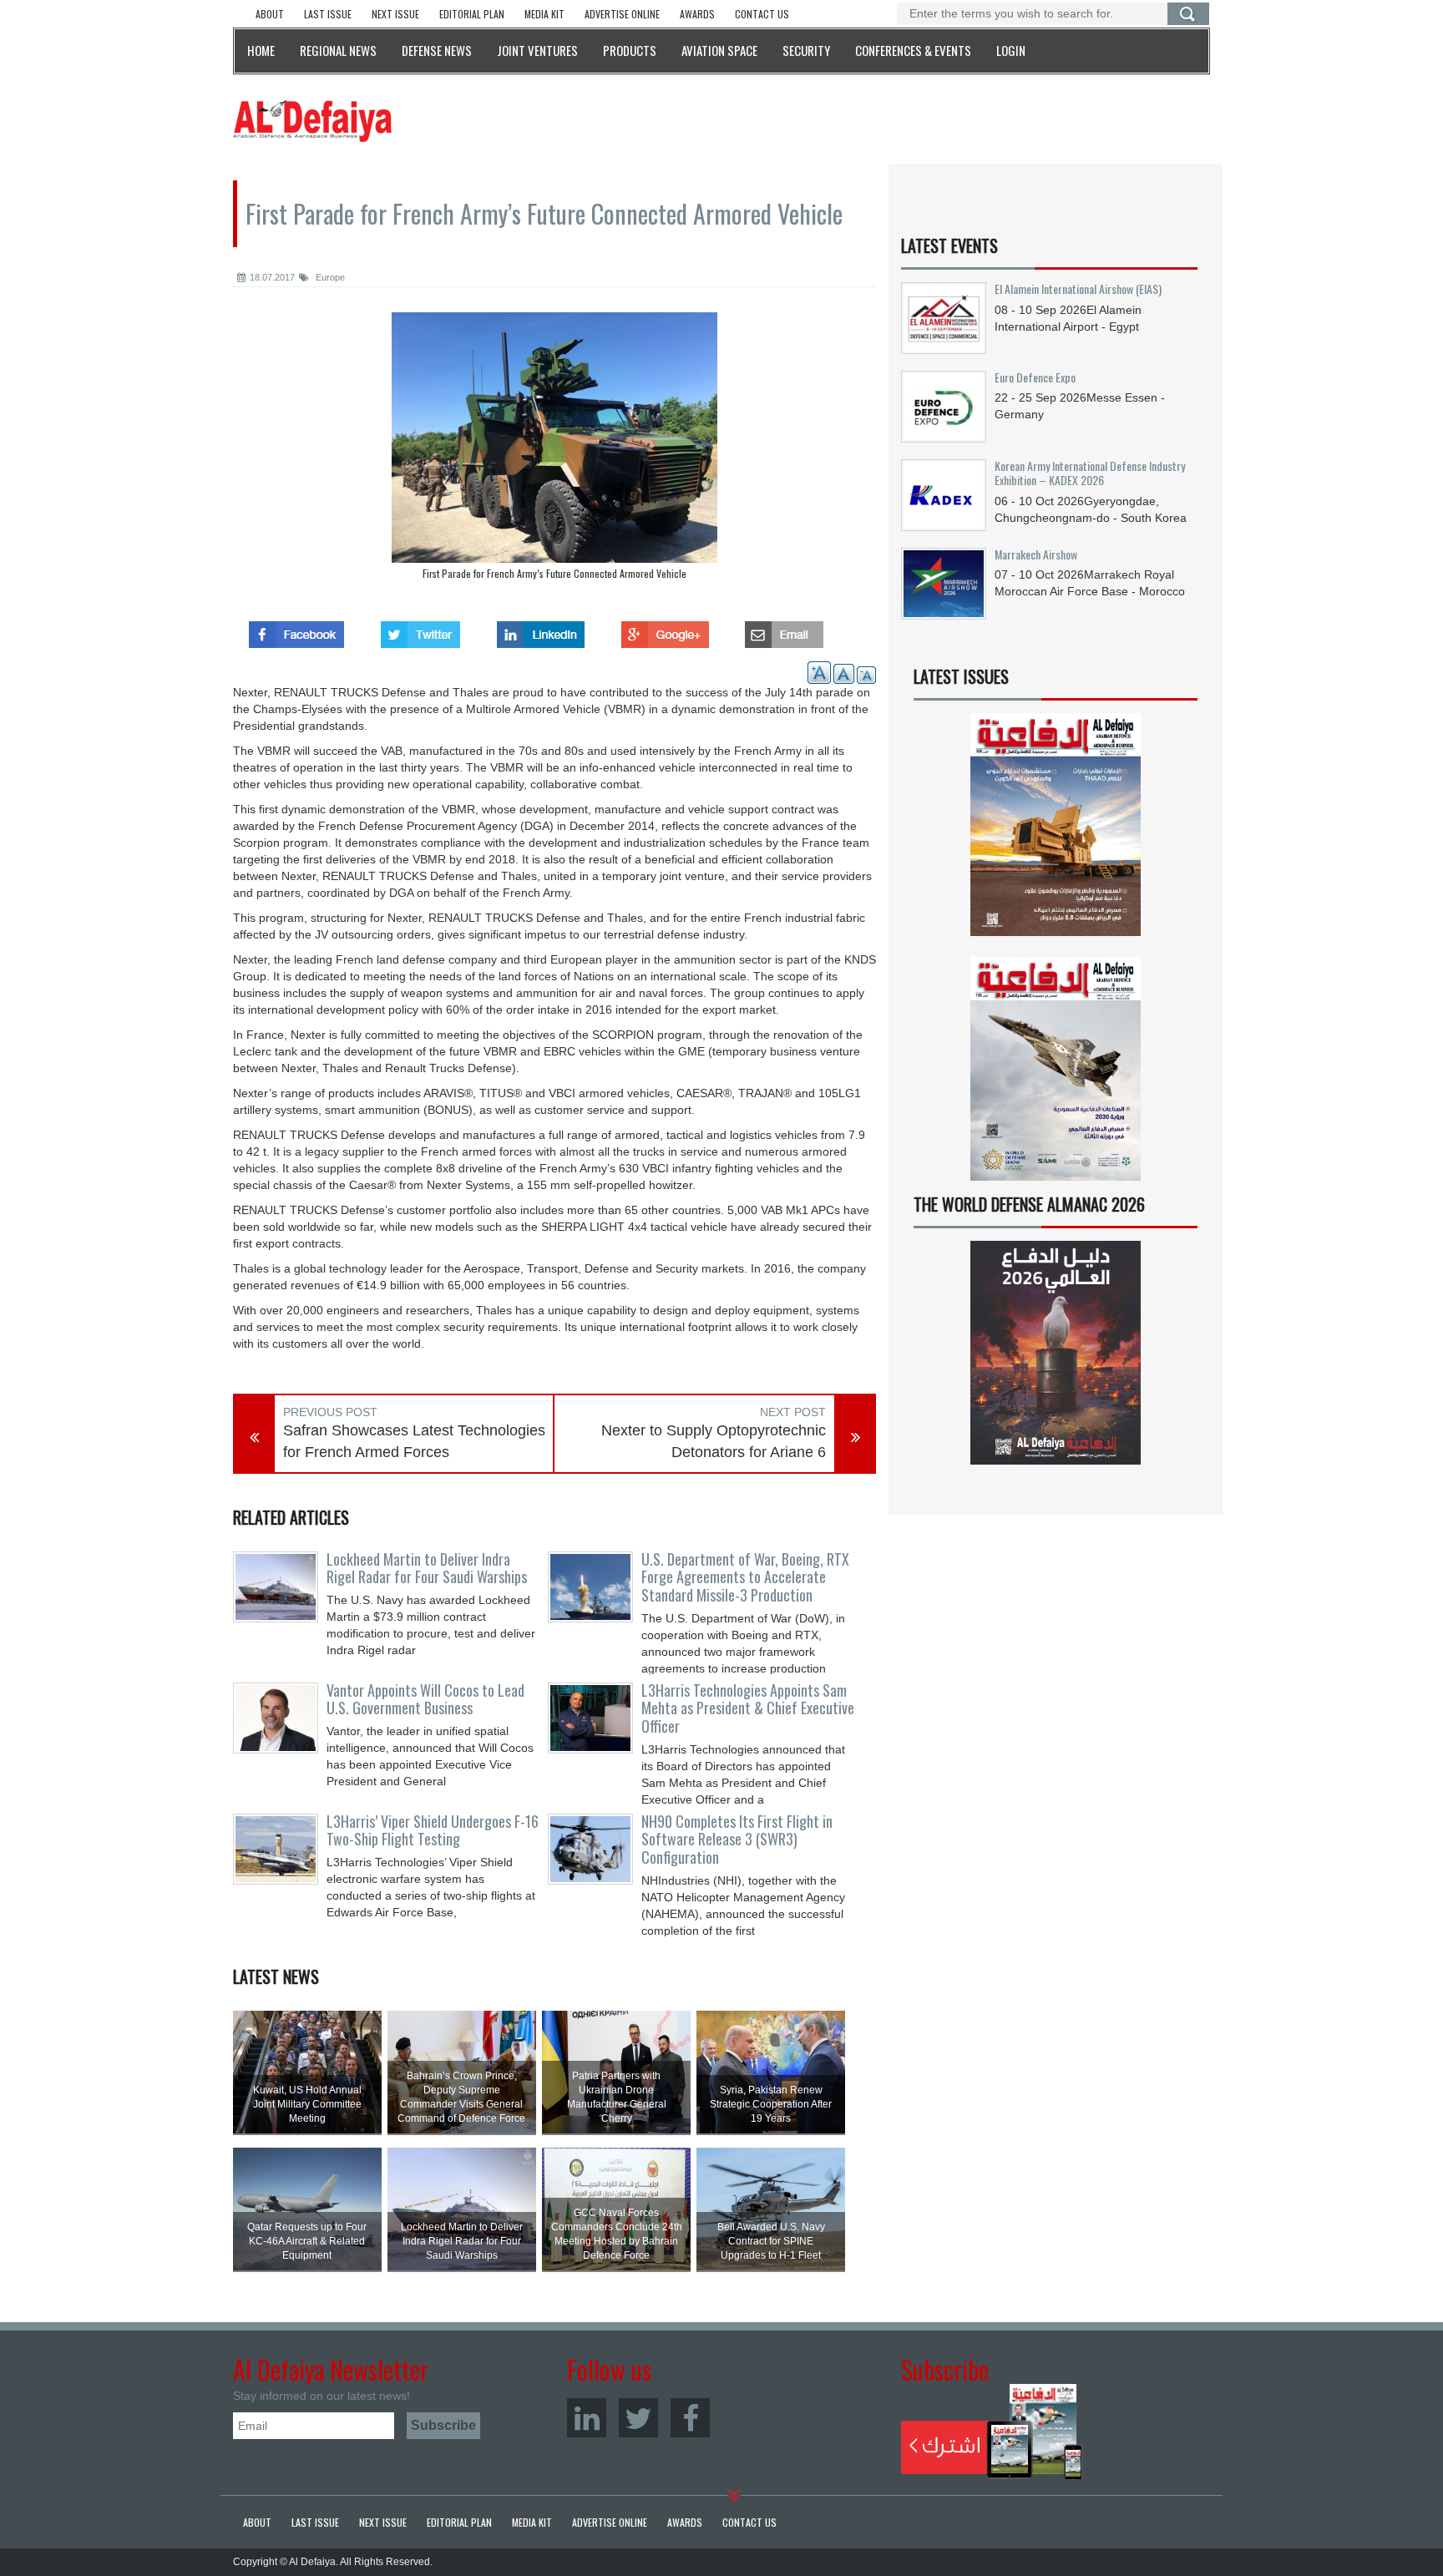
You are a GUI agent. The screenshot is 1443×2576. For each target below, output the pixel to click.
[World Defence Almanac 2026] (1056, 1353)
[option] (554, 450)
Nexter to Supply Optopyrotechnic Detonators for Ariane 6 (714, 1441)
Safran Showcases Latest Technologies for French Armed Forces (414, 1441)
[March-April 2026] (1056, 831)
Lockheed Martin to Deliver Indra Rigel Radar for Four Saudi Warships (427, 1568)
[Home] (312, 120)
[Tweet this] (420, 630)
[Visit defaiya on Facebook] (296, 630)
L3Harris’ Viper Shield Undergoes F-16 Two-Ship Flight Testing (433, 1830)
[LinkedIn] (587, 2418)
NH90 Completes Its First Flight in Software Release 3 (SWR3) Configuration (737, 1840)
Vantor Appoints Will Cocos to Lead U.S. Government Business (425, 1699)
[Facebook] (690, 2418)
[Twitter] (638, 2418)
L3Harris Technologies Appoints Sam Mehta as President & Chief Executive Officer (748, 1708)
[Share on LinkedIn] (541, 630)
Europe (329, 277)
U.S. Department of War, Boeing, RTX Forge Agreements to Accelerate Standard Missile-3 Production (745, 1577)
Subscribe (992, 2432)
